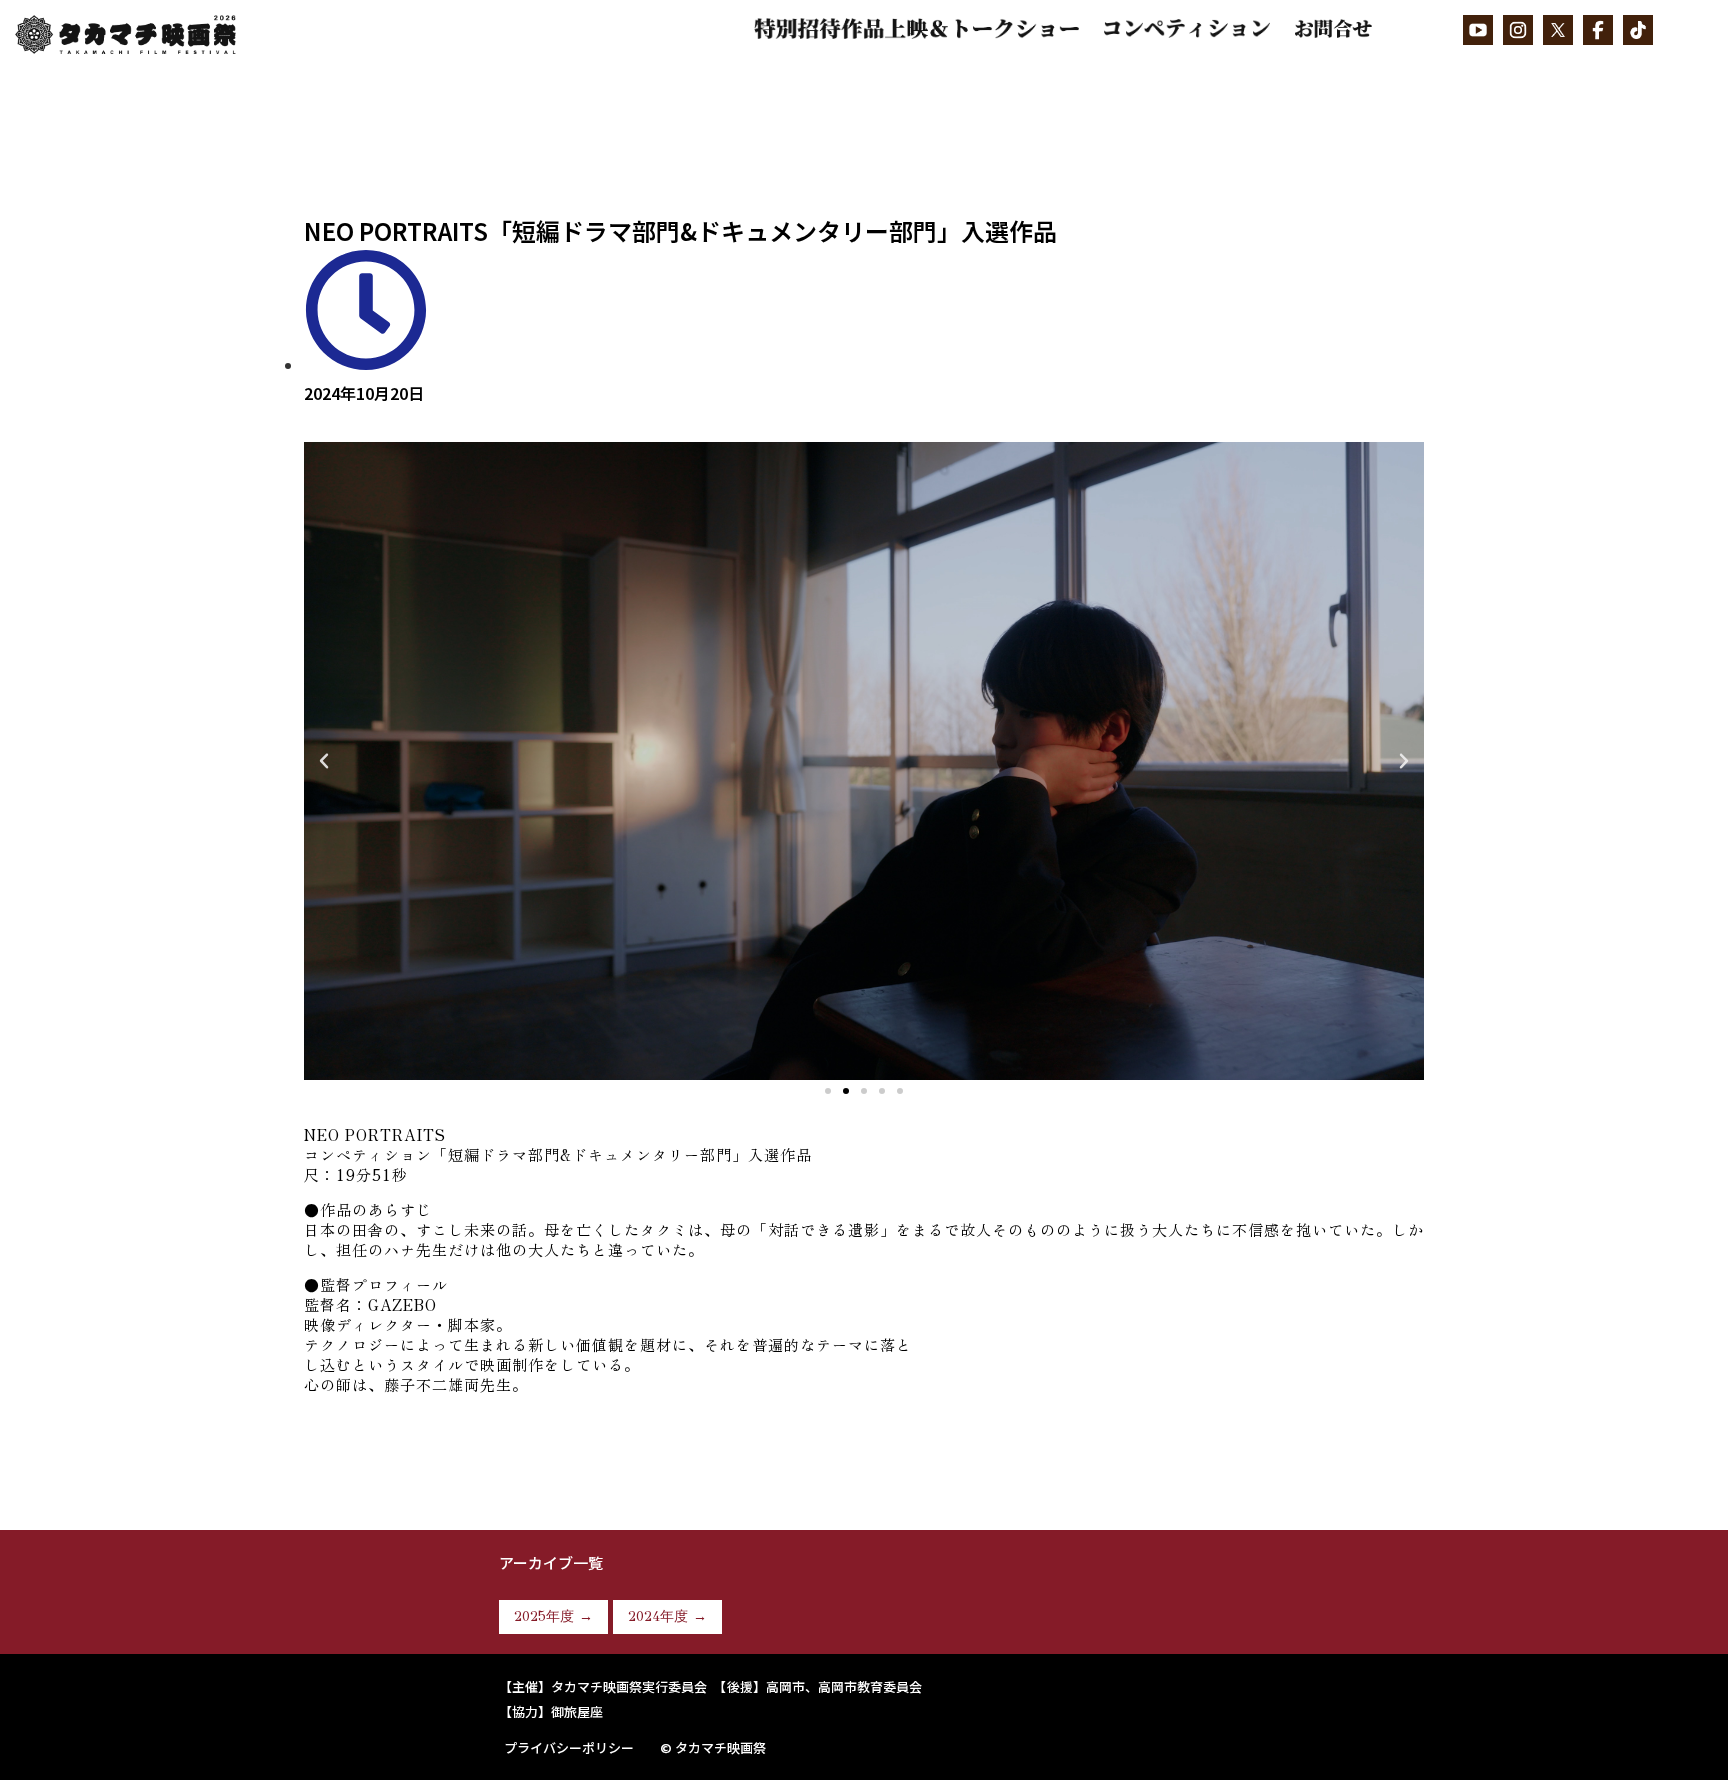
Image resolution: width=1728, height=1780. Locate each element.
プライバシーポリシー (569, 1747)
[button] (828, 1091)
